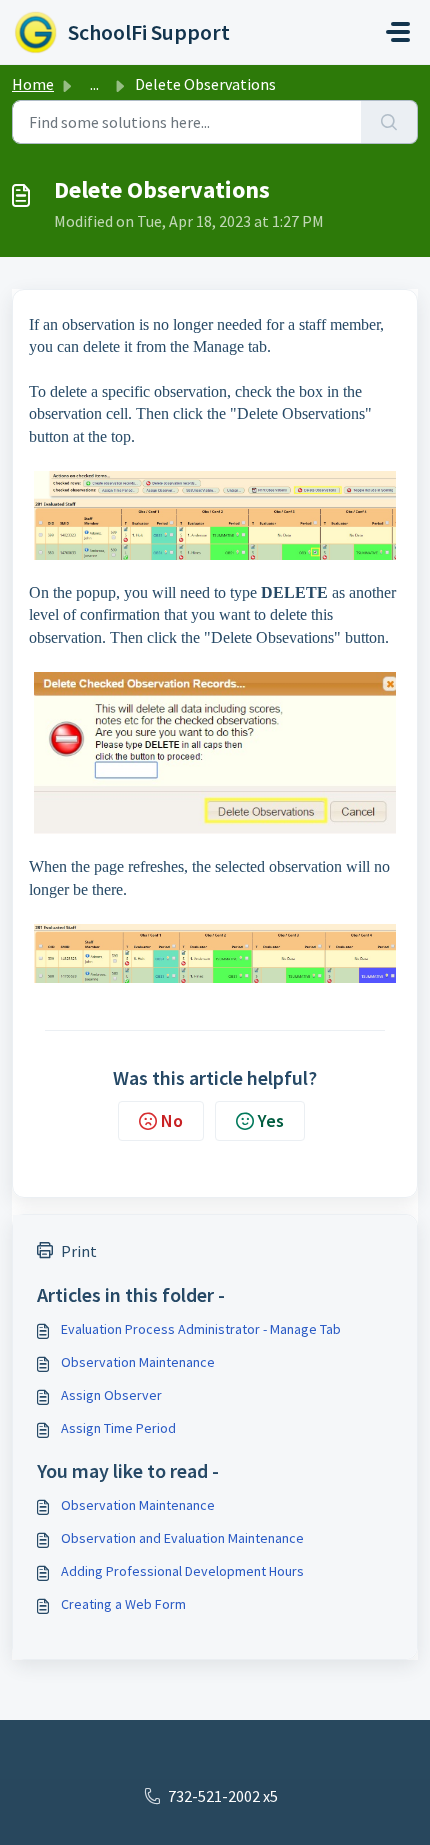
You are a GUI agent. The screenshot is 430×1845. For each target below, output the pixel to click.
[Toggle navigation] (398, 32)
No (172, 1120)
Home (33, 84)
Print (79, 1251)
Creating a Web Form (123, 1604)
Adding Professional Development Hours (182, 1571)
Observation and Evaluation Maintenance (182, 1538)
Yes (271, 1120)
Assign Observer (111, 1395)
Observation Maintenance (138, 1362)
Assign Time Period (118, 1428)
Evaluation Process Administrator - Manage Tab (201, 1329)
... (94, 84)
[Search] (389, 122)
